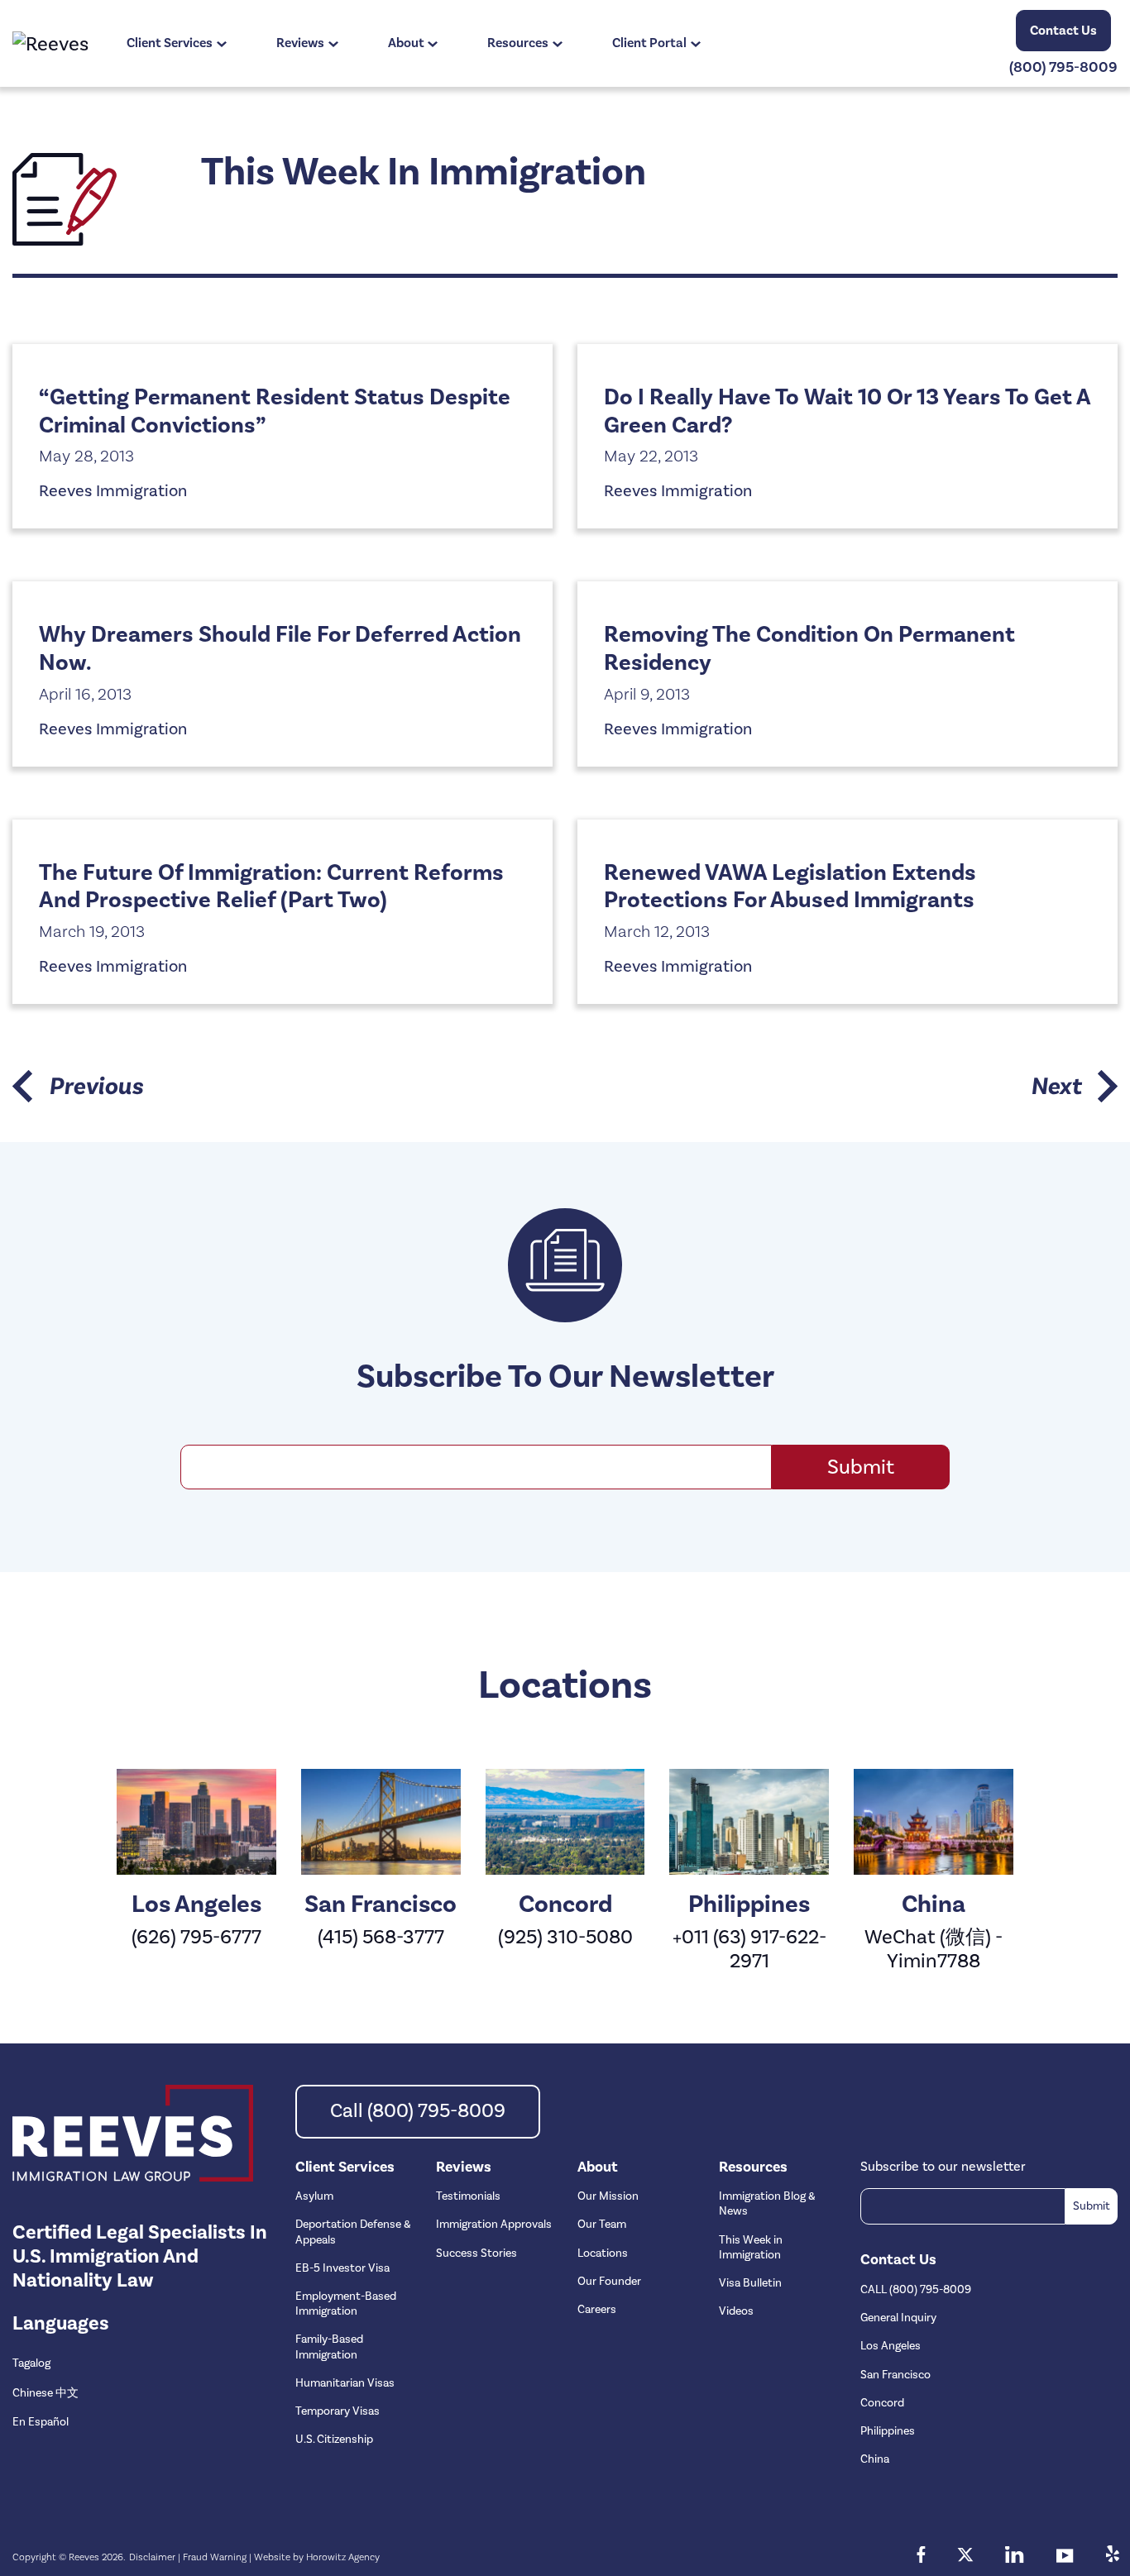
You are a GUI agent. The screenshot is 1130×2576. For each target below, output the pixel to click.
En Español (41, 2422)
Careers (597, 2310)
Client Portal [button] (649, 43)
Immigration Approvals (494, 2225)
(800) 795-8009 (1063, 67)
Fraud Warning (215, 2557)
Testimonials (468, 2196)
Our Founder (609, 2282)
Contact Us (1063, 31)
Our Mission (608, 2196)
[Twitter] (965, 2557)
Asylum (314, 2196)
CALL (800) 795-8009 (916, 2290)
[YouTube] (1065, 2557)
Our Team (602, 2225)
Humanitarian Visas (345, 2383)
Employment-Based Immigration (346, 2304)
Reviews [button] (300, 43)
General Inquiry (898, 2318)
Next (1056, 1086)
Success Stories (476, 2253)
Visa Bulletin (750, 2283)
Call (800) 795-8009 (418, 2111)
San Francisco (895, 2375)
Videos (736, 2311)
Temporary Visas (338, 2411)
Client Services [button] (170, 43)
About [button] (406, 43)
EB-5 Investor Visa (342, 2268)
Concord (882, 2403)
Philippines (888, 2431)
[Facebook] (921, 2557)
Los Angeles (891, 2346)
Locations (603, 2253)
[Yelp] (1112, 2557)
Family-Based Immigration (329, 2347)
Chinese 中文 (45, 2393)
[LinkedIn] (1015, 2557)
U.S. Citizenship (334, 2440)
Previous (96, 1086)
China (875, 2459)
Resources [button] (518, 43)
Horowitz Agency (343, 2557)
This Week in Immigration (751, 2248)
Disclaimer (152, 2557)
